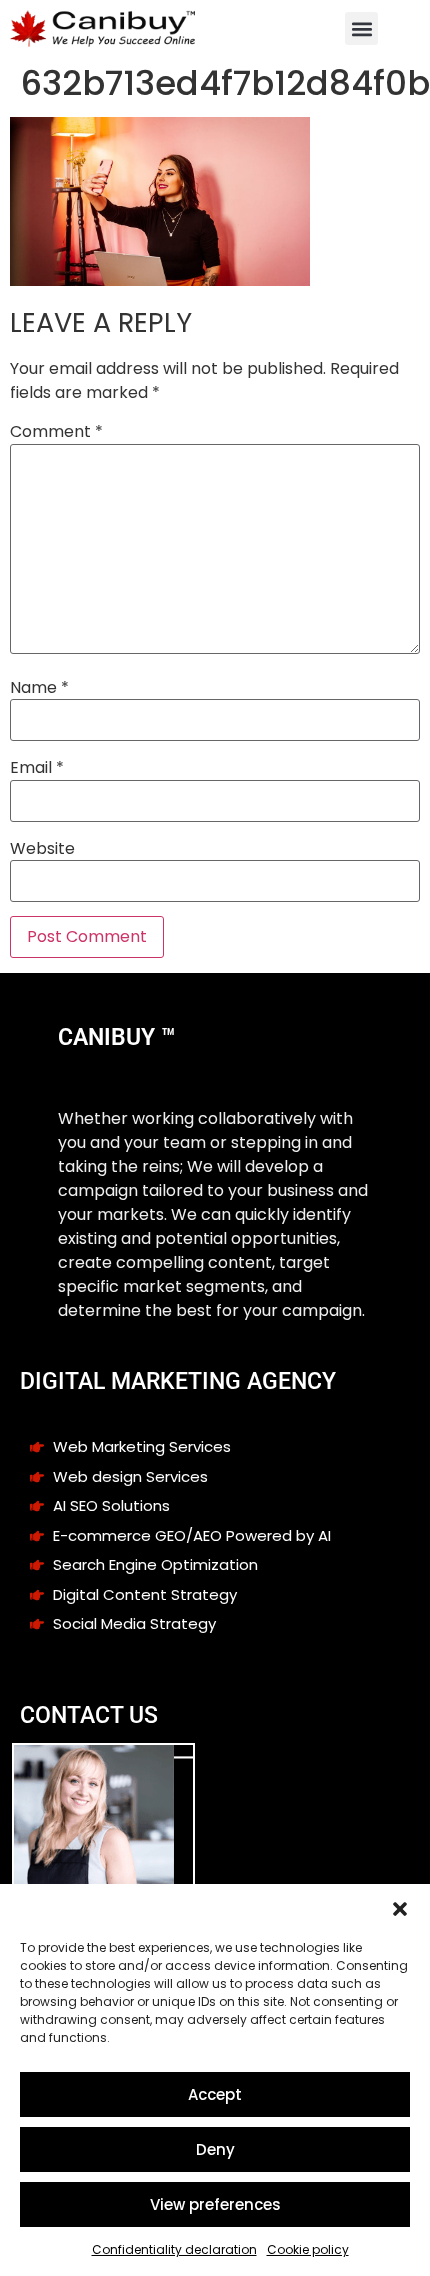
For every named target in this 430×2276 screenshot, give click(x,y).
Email (37, 768)
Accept (215, 2094)
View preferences (215, 2204)
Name (39, 688)
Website (42, 849)
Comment (56, 432)
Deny (215, 2149)
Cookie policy (308, 2249)
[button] (400, 1909)
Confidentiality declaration (174, 2249)
